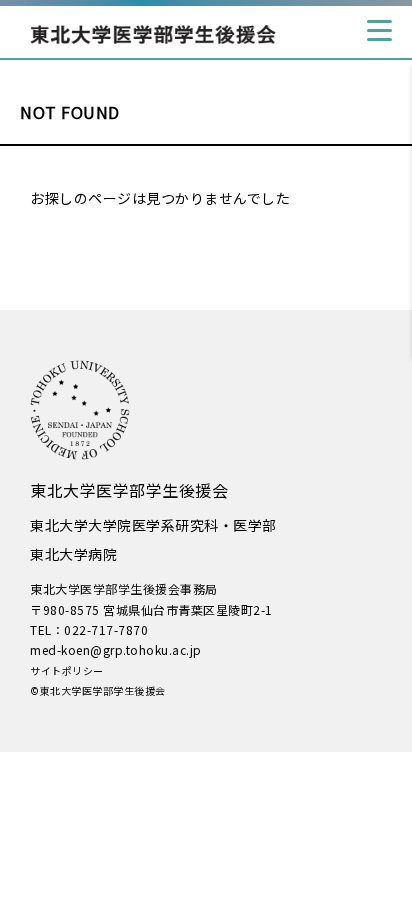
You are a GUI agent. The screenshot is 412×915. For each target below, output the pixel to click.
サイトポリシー (67, 670)
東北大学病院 (73, 554)
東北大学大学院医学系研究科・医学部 (153, 525)
